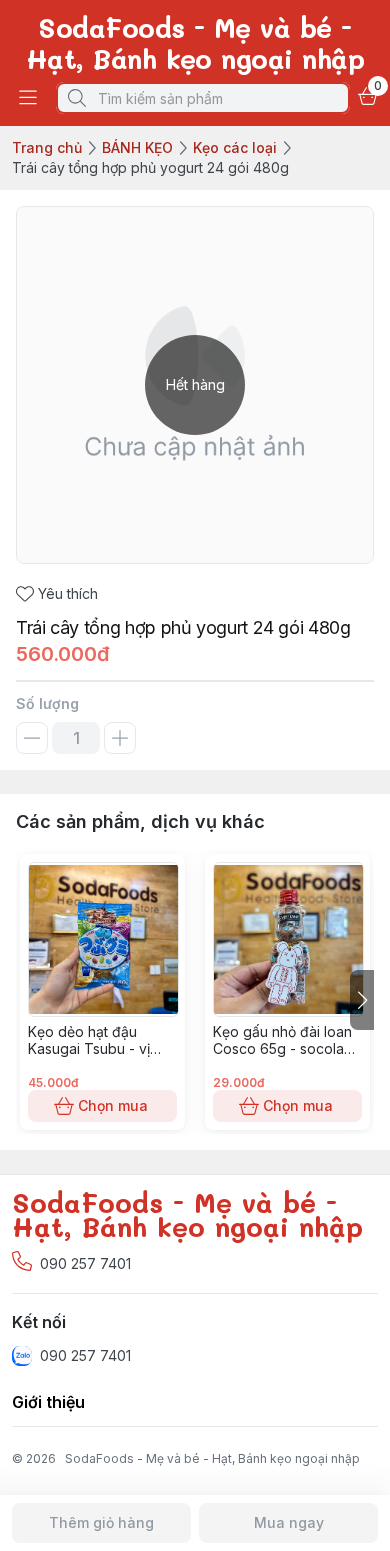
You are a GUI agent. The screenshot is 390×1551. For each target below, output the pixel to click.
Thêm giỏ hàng (101, 1522)
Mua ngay (289, 1522)
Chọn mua (113, 1105)
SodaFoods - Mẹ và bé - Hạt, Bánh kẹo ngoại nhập (212, 1458)
